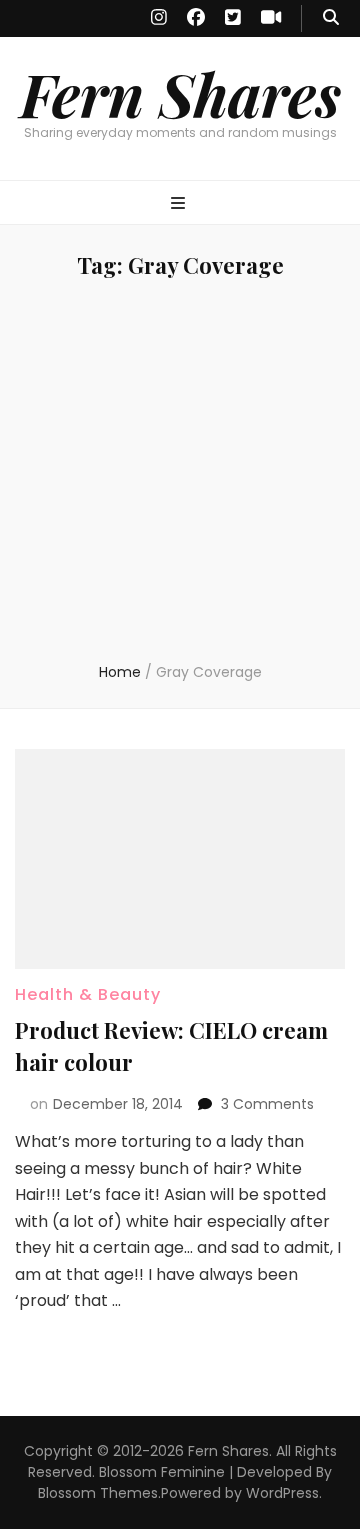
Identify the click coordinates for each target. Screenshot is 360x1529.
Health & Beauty (88, 994)
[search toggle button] (331, 18)
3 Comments (267, 1104)
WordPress (282, 1493)
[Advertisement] (180, 472)
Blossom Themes (98, 1493)
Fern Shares (180, 93)
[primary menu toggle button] (180, 204)
